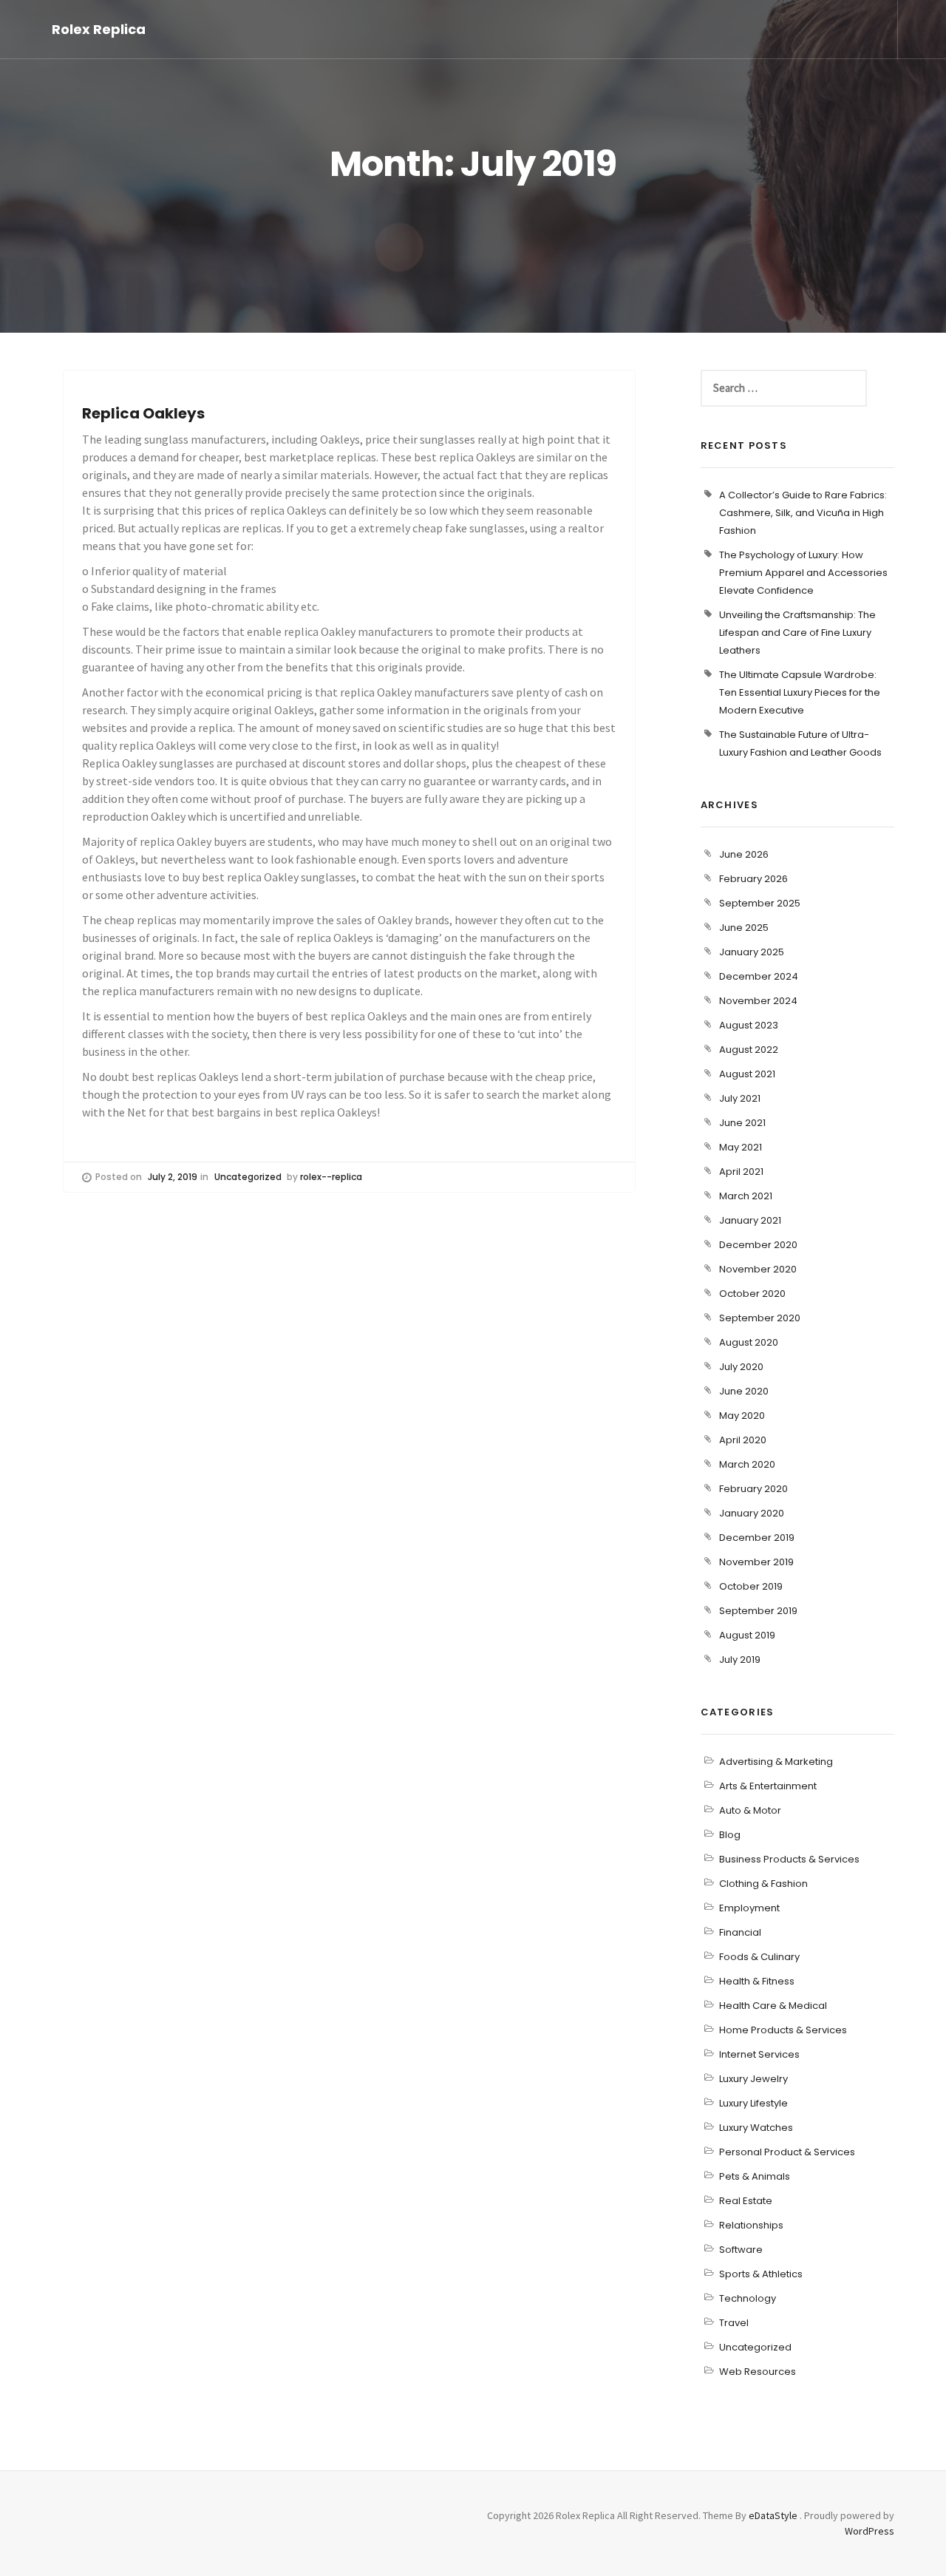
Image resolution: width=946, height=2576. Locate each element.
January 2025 (752, 952)
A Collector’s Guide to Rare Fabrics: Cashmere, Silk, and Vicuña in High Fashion (803, 513)
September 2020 (760, 1318)
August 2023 (749, 1025)
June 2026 (744, 854)
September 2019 (758, 1611)
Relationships (751, 2225)
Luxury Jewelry (753, 2079)
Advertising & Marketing (776, 1762)
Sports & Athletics (761, 2274)
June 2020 (744, 1391)
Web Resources (758, 2372)
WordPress (870, 2531)
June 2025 (744, 928)
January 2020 (752, 1513)
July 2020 (741, 1367)
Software (741, 2250)
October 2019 (751, 1586)
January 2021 (750, 1220)
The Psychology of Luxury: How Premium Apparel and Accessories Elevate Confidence (803, 573)
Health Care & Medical (773, 2006)
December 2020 (758, 1245)
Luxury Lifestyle (753, 2103)
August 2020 (749, 1342)
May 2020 (742, 1416)
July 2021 (740, 1098)
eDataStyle (773, 2515)
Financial (740, 1932)
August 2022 (749, 1050)
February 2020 (753, 1489)
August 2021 (747, 1074)
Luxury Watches (756, 2128)
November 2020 (758, 1269)
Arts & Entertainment (768, 1786)
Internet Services (759, 2054)
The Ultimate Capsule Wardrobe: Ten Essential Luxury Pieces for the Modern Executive (800, 692)
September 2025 (760, 903)
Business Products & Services (789, 1859)
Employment (749, 1908)
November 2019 (756, 1562)
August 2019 (747, 1635)
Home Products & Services (783, 2030)
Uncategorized (248, 1177)
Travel (734, 2323)
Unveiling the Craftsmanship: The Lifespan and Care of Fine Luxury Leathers (797, 633)
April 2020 (743, 1440)
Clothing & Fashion (763, 1884)
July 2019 (740, 1660)
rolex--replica (331, 1177)
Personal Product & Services (787, 2152)
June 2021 (742, 1123)
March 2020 (747, 1464)
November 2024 (758, 1001)
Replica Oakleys (143, 413)
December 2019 (757, 1538)
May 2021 (741, 1147)
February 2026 (753, 879)
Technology (748, 2298)
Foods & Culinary (759, 1957)
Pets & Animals (755, 2176)
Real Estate (746, 2201)
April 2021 (741, 1172)
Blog (730, 1835)
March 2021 (746, 1196)
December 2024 (759, 976)
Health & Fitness (757, 1981)
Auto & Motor (750, 1810)
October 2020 (752, 1294)
